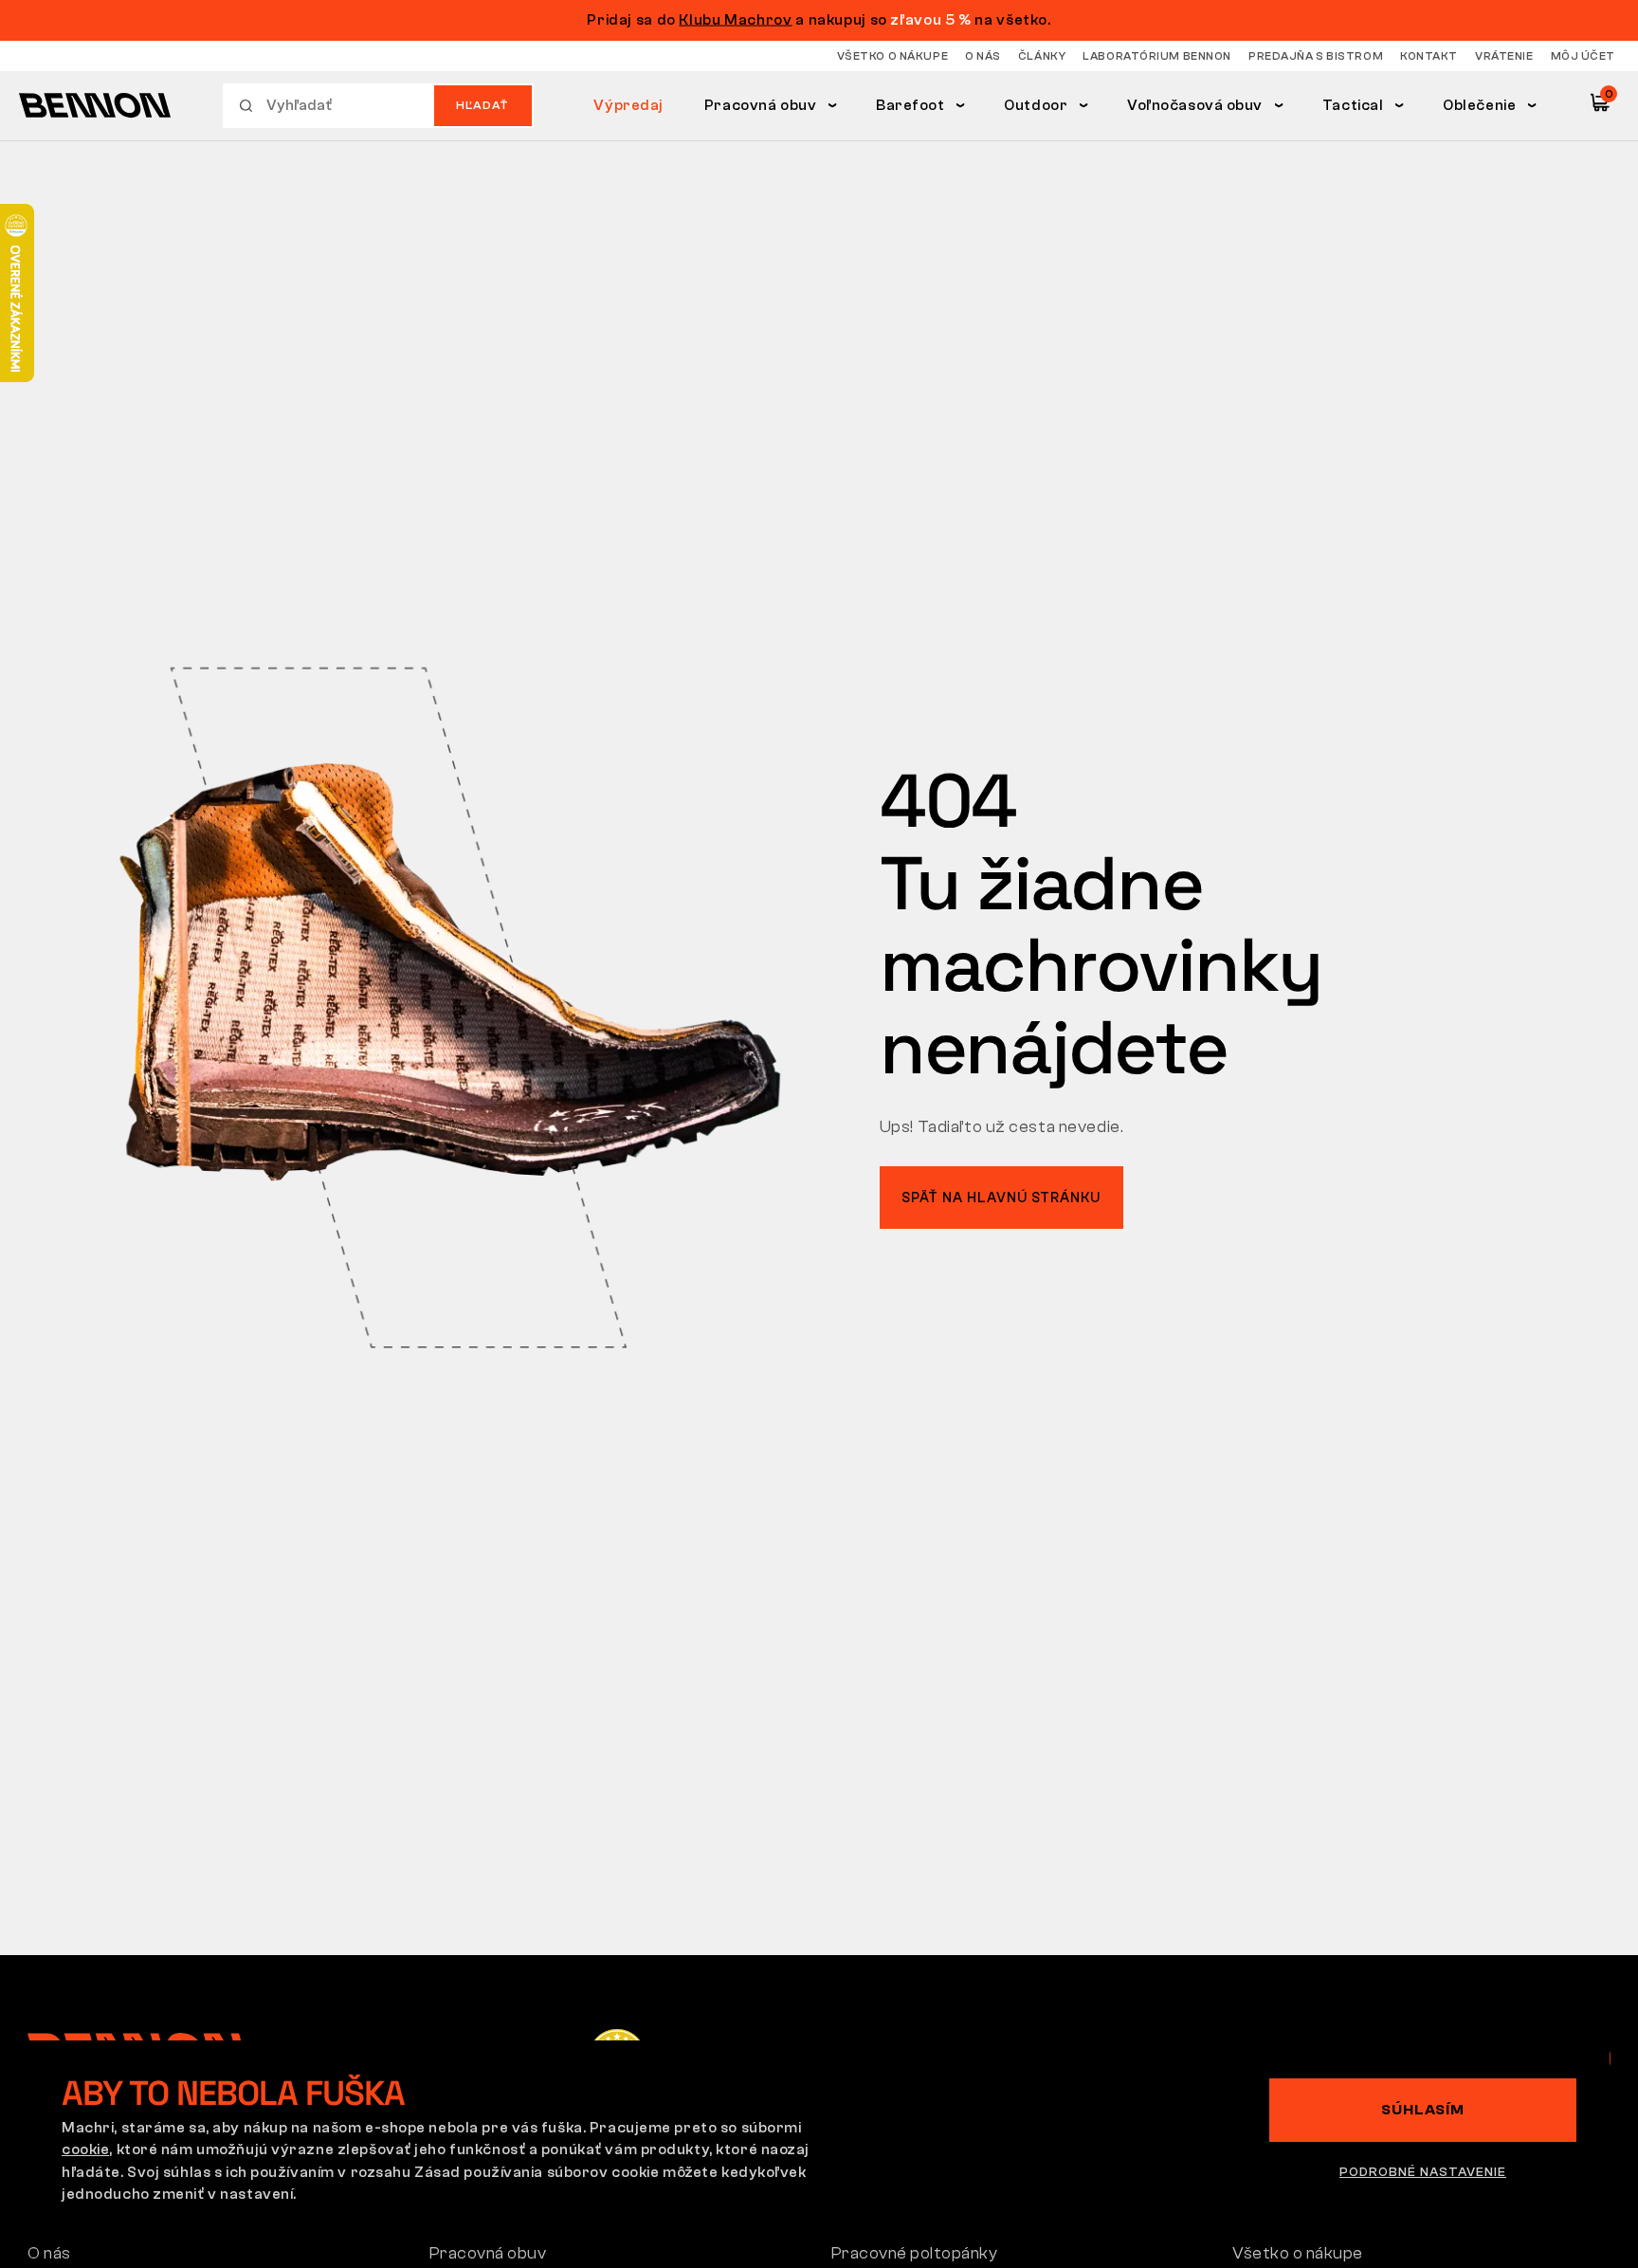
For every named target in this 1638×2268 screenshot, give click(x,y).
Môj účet (1583, 56)
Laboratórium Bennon (1157, 56)
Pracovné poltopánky (915, 2253)
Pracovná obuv (760, 105)
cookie (85, 2149)
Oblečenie (1479, 105)
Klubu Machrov (735, 20)
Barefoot (910, 105)
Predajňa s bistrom (1316, 56)
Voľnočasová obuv (1195, 105)
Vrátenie (1504, 56)
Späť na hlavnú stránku (1001, 1198)
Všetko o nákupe (892, 56)
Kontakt (1429, 56)
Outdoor (1036, 105)
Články (1042, 56)
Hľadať (482, 105)
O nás (983, 56)
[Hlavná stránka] (95, 105)
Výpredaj (628, 105)
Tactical (1353, 105)
